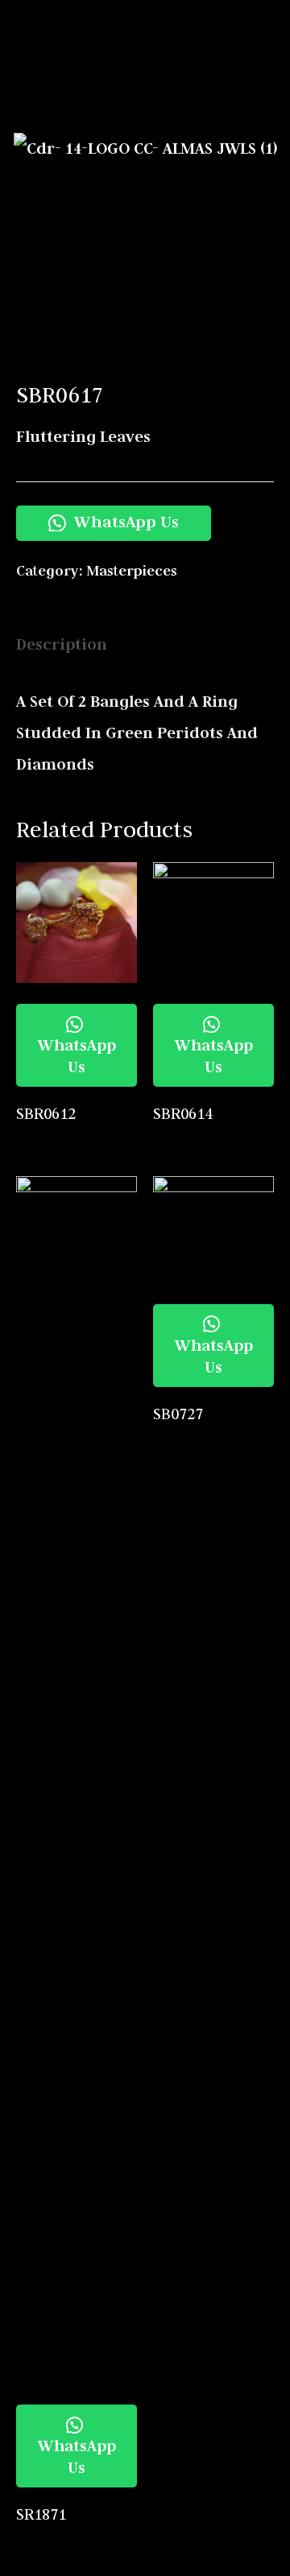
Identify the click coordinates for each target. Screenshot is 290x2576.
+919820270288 (230, 100)
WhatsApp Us (124, 522)
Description (62, 644)
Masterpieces (132, 571)
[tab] (145, 645)
